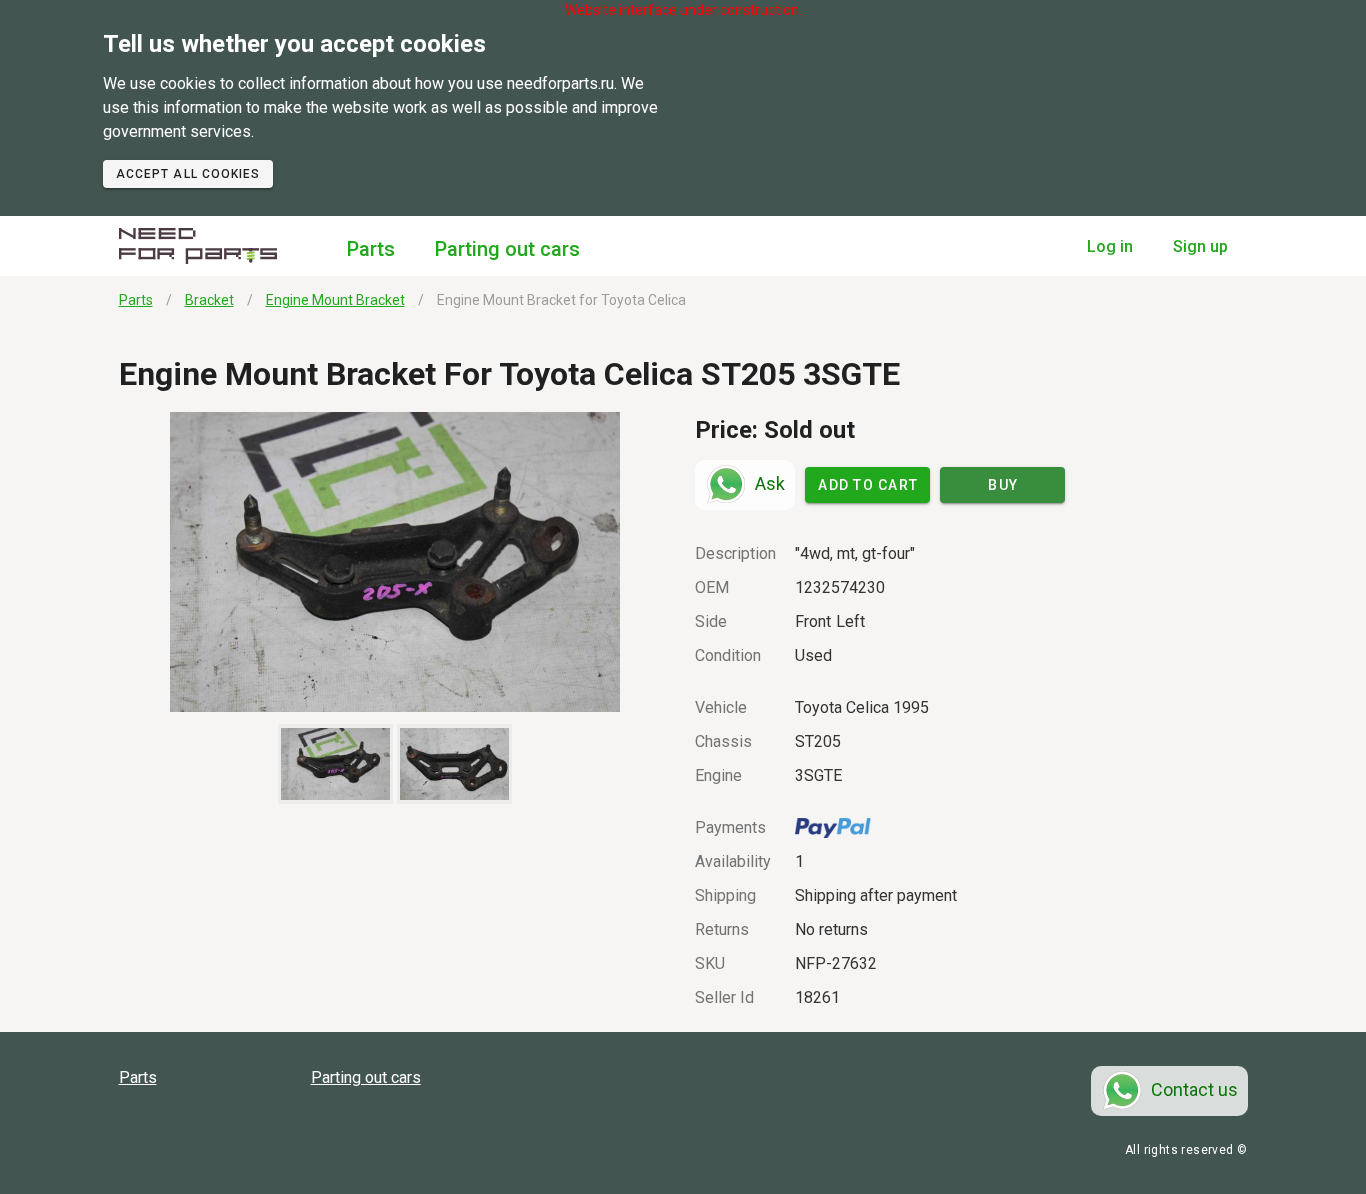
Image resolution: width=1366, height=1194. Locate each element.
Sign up (1200, 246)
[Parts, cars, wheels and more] (198, 246)
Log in (1110, 246)
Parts (371, 249)
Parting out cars (507, 249)
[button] (395, 562)
